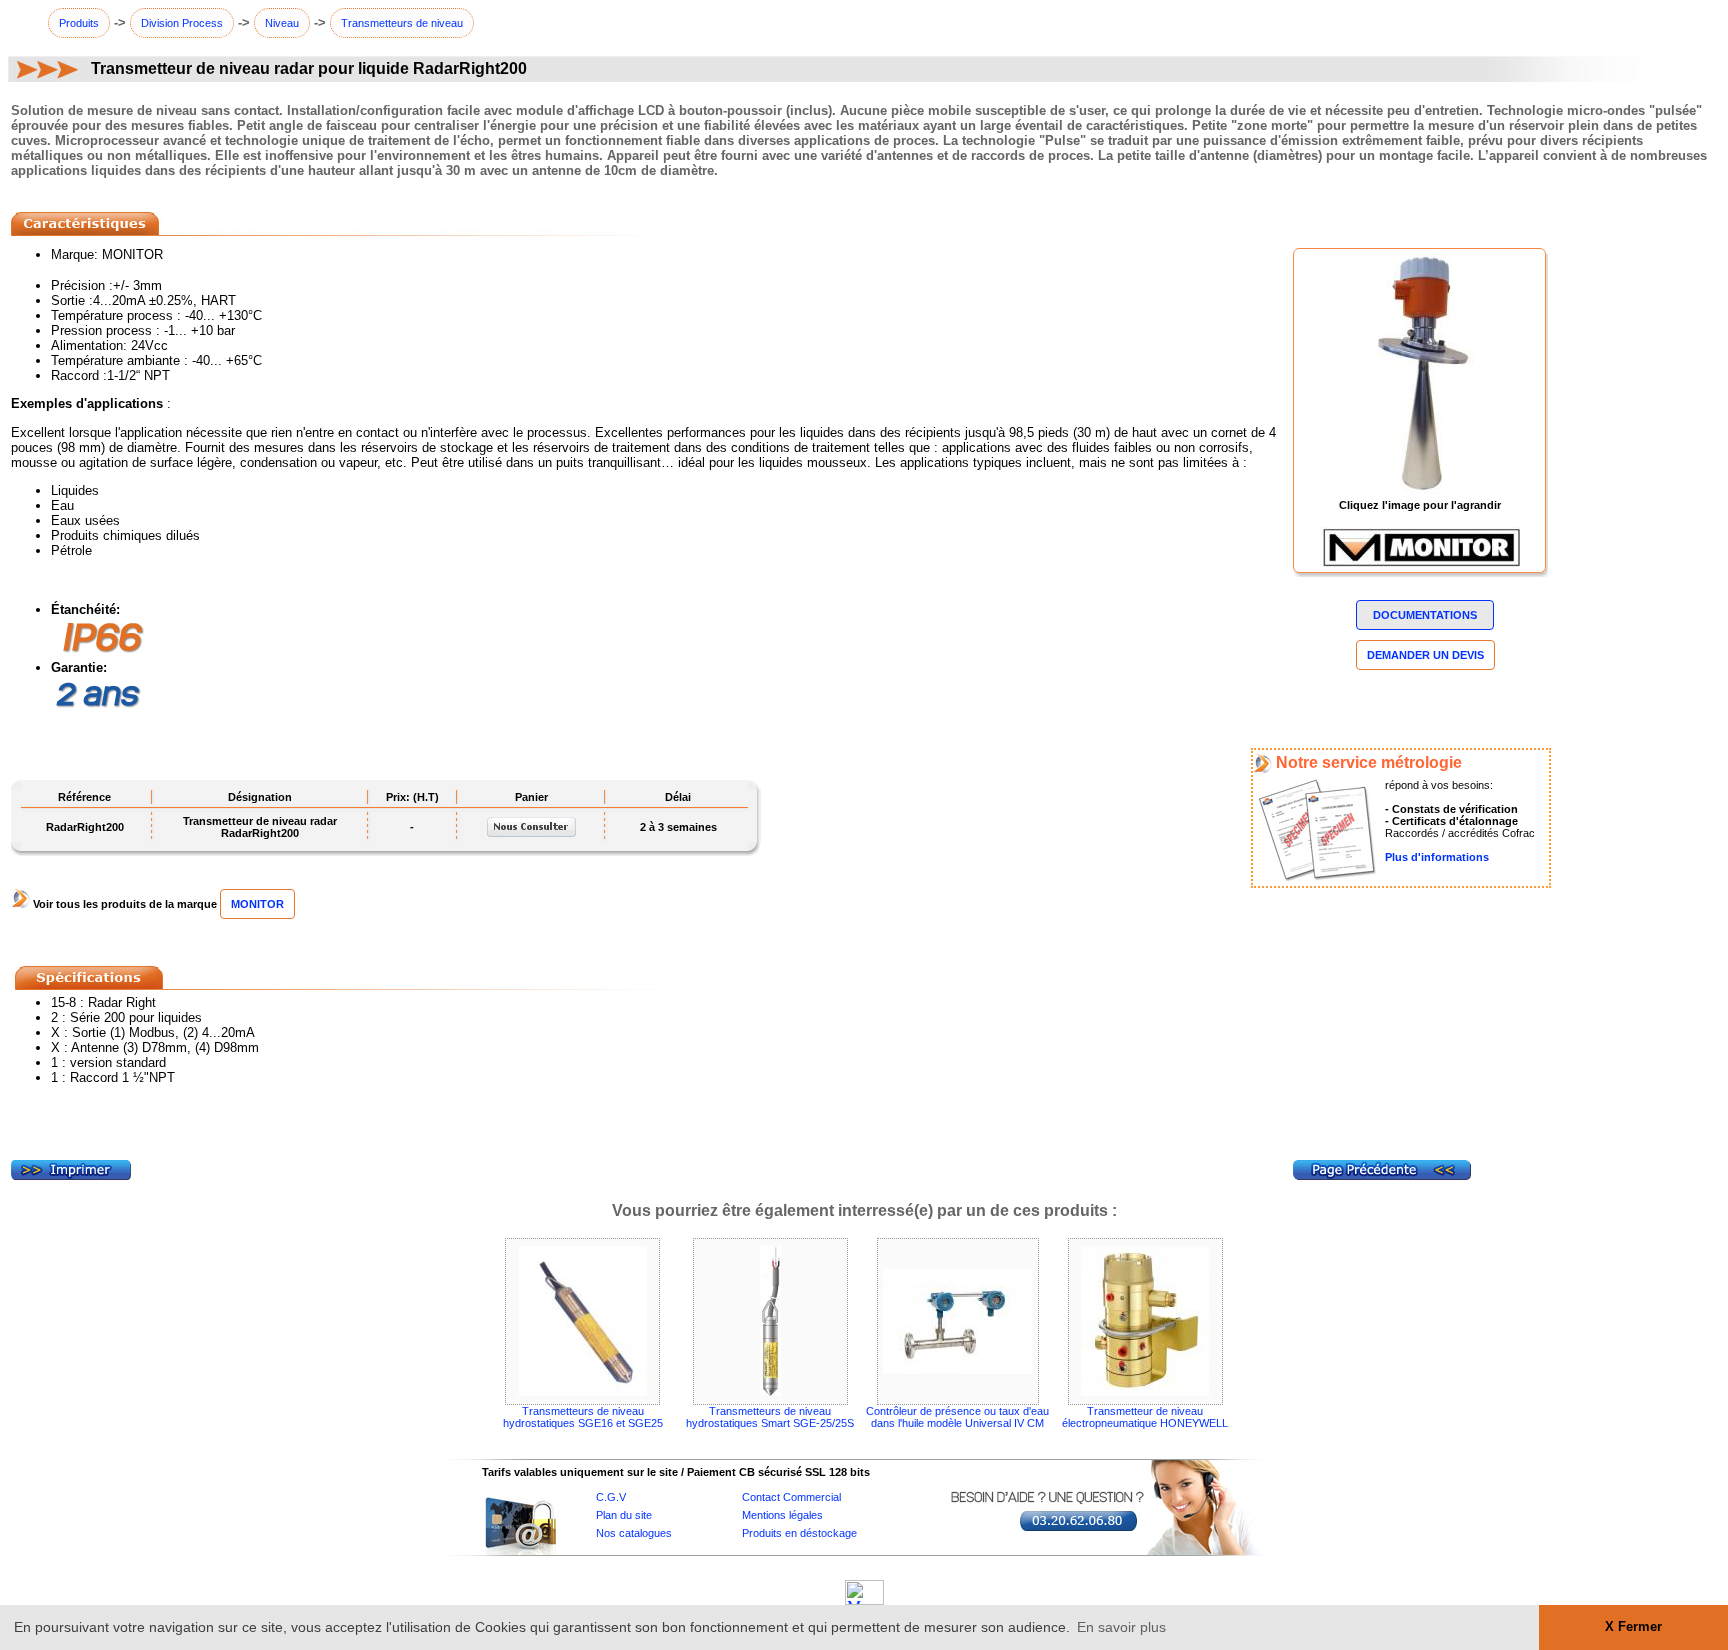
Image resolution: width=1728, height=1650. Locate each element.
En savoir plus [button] (1121, 1627)
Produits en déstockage (799, 1533)
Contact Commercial (791, 1497)
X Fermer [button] (1633, 1627)
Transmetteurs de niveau (402, 23)
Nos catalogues (634, 1533)
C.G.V (611, 1497)
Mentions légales (782, 1515)
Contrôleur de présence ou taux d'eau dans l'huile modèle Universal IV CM (957, 1417)
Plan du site (624, 1515)
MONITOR (257, 904)
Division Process (182, 23)
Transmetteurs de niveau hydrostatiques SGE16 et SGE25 (583, 1417)
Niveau (282, 23)
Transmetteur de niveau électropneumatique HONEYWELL (1145, 1417)
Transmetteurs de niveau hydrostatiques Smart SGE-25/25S (770, 1417)
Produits (79, 23)
